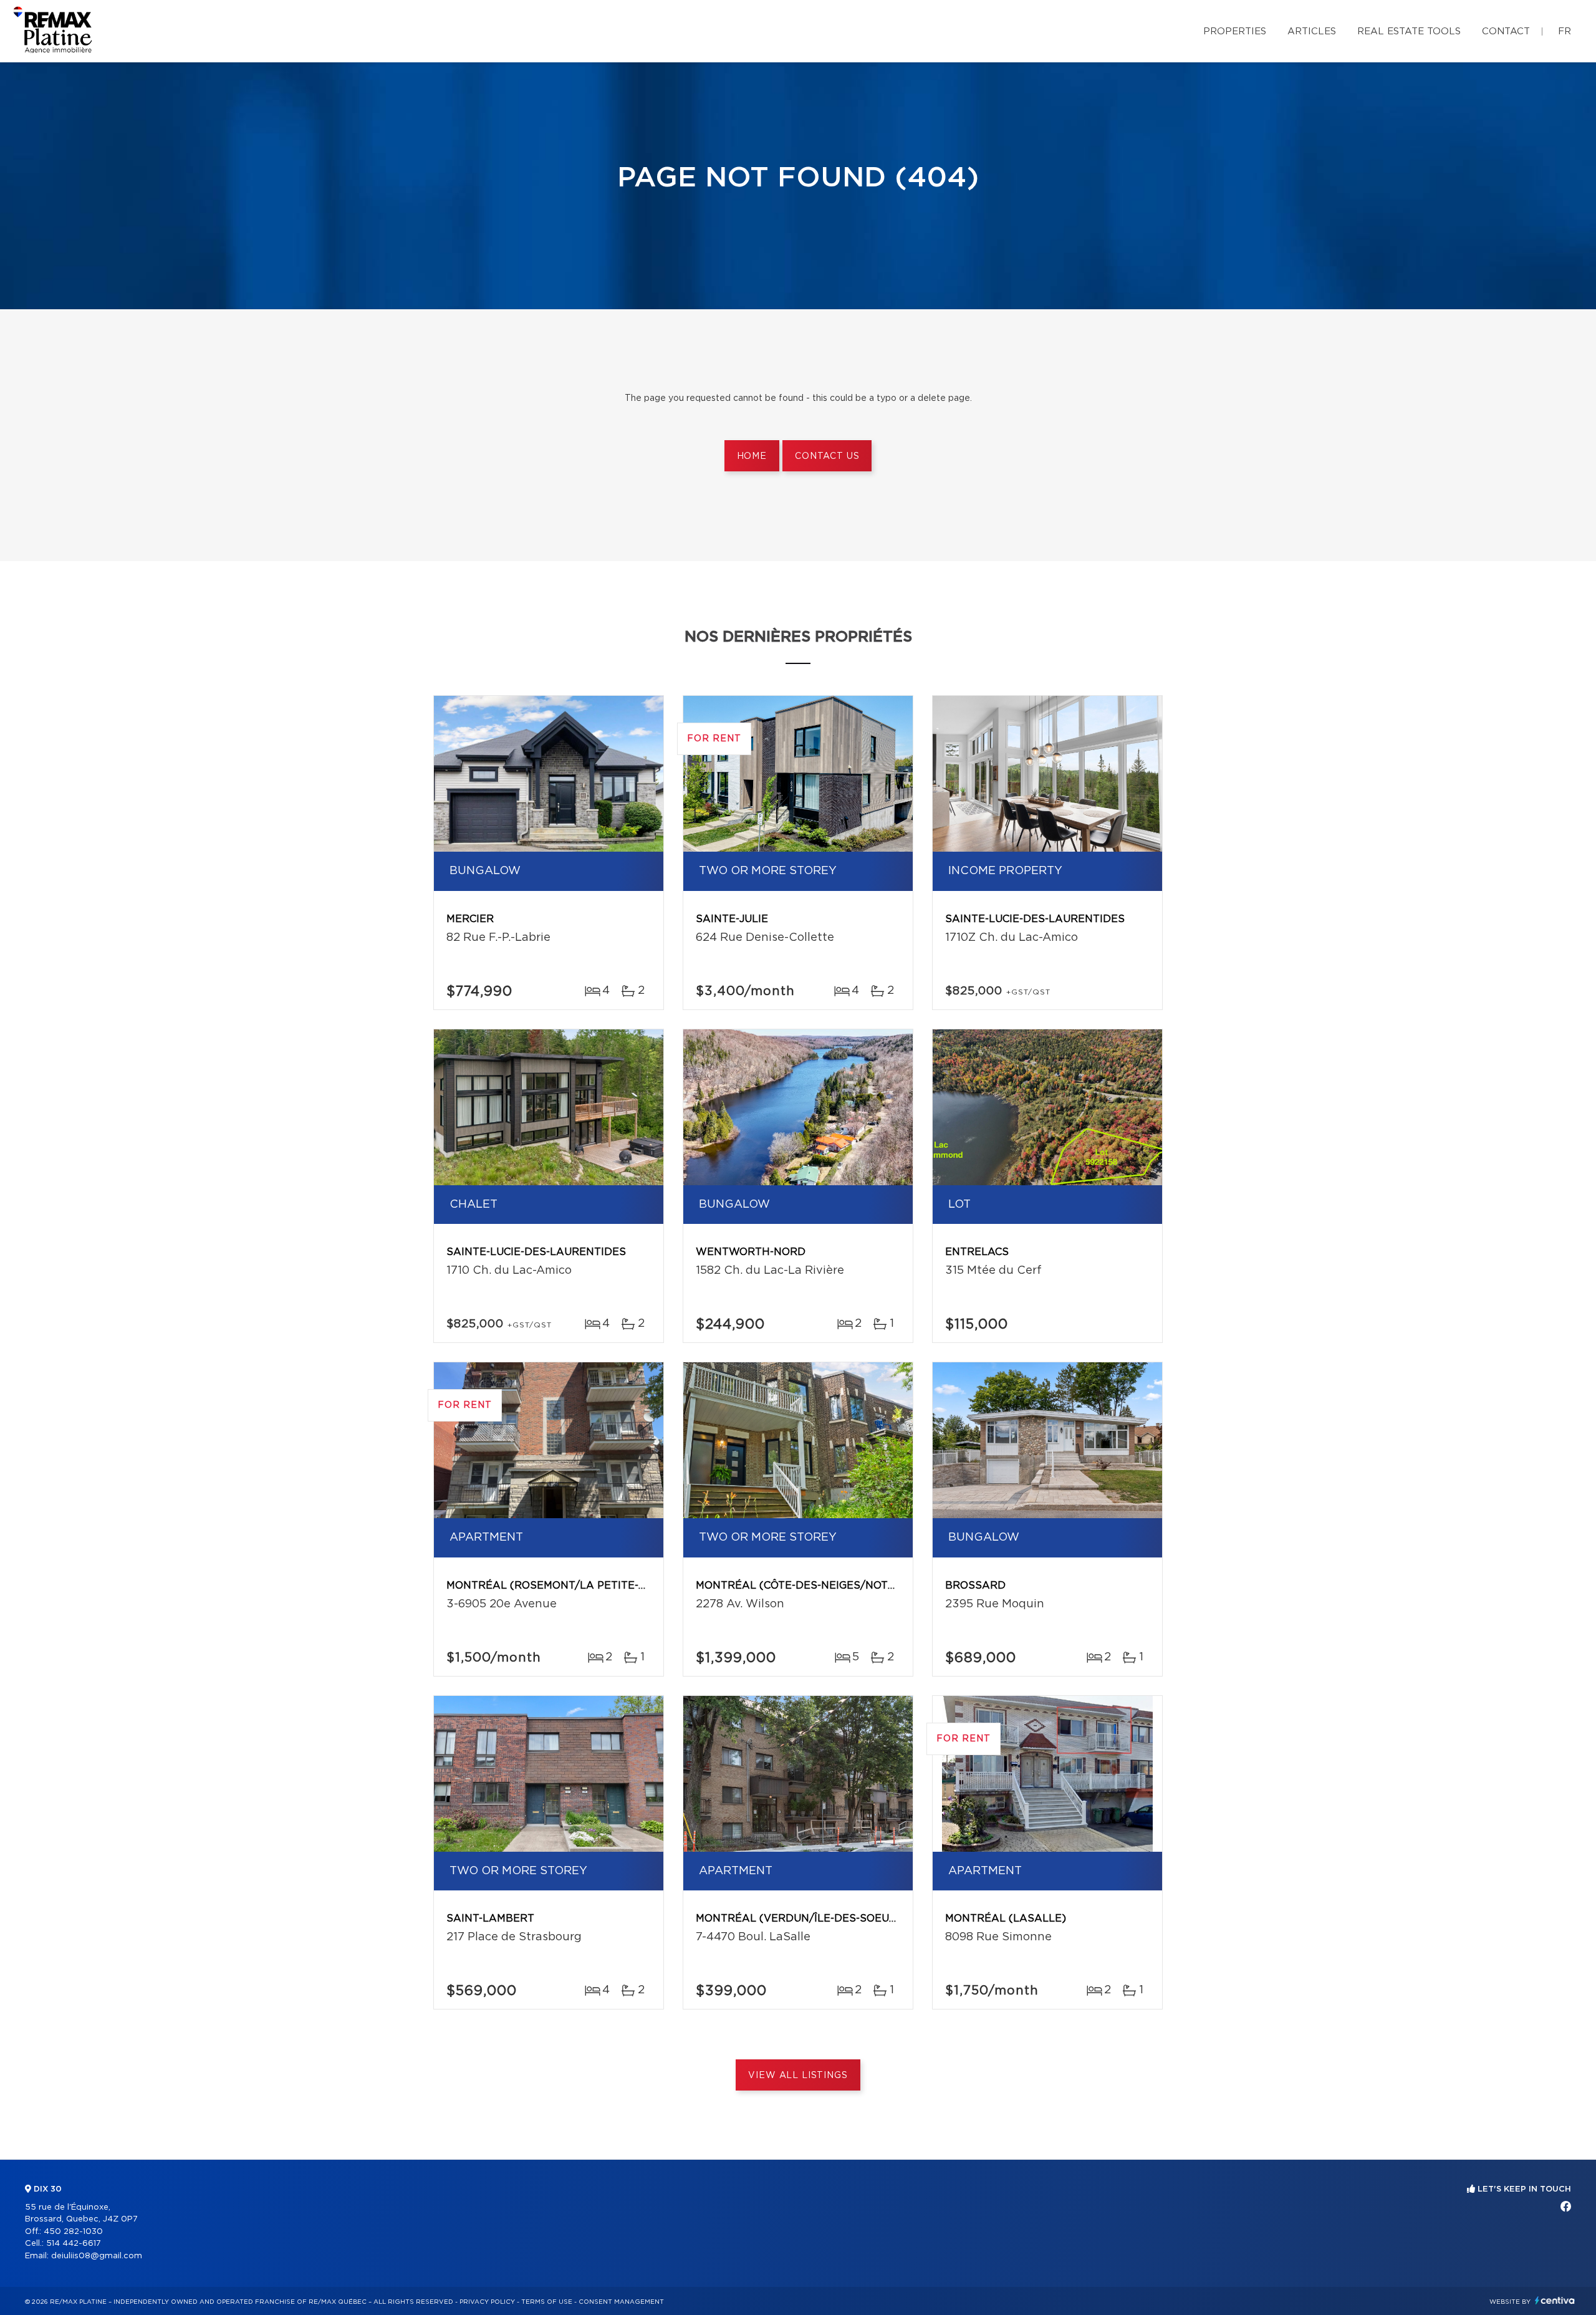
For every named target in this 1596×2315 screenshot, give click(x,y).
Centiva (1555, 2300)
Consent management (621, 2302)
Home (752, 456)
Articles (1312, 31)
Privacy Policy (487, 2302)
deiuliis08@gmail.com (97, 2256)
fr (1565, 31)
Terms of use (547, 2302)
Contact (1506, 31)
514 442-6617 (74, 2244)
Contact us (827, 456)
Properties (1235, 31)
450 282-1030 (73, 2232)
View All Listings (798, 2076)
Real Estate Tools (1409, 31)
